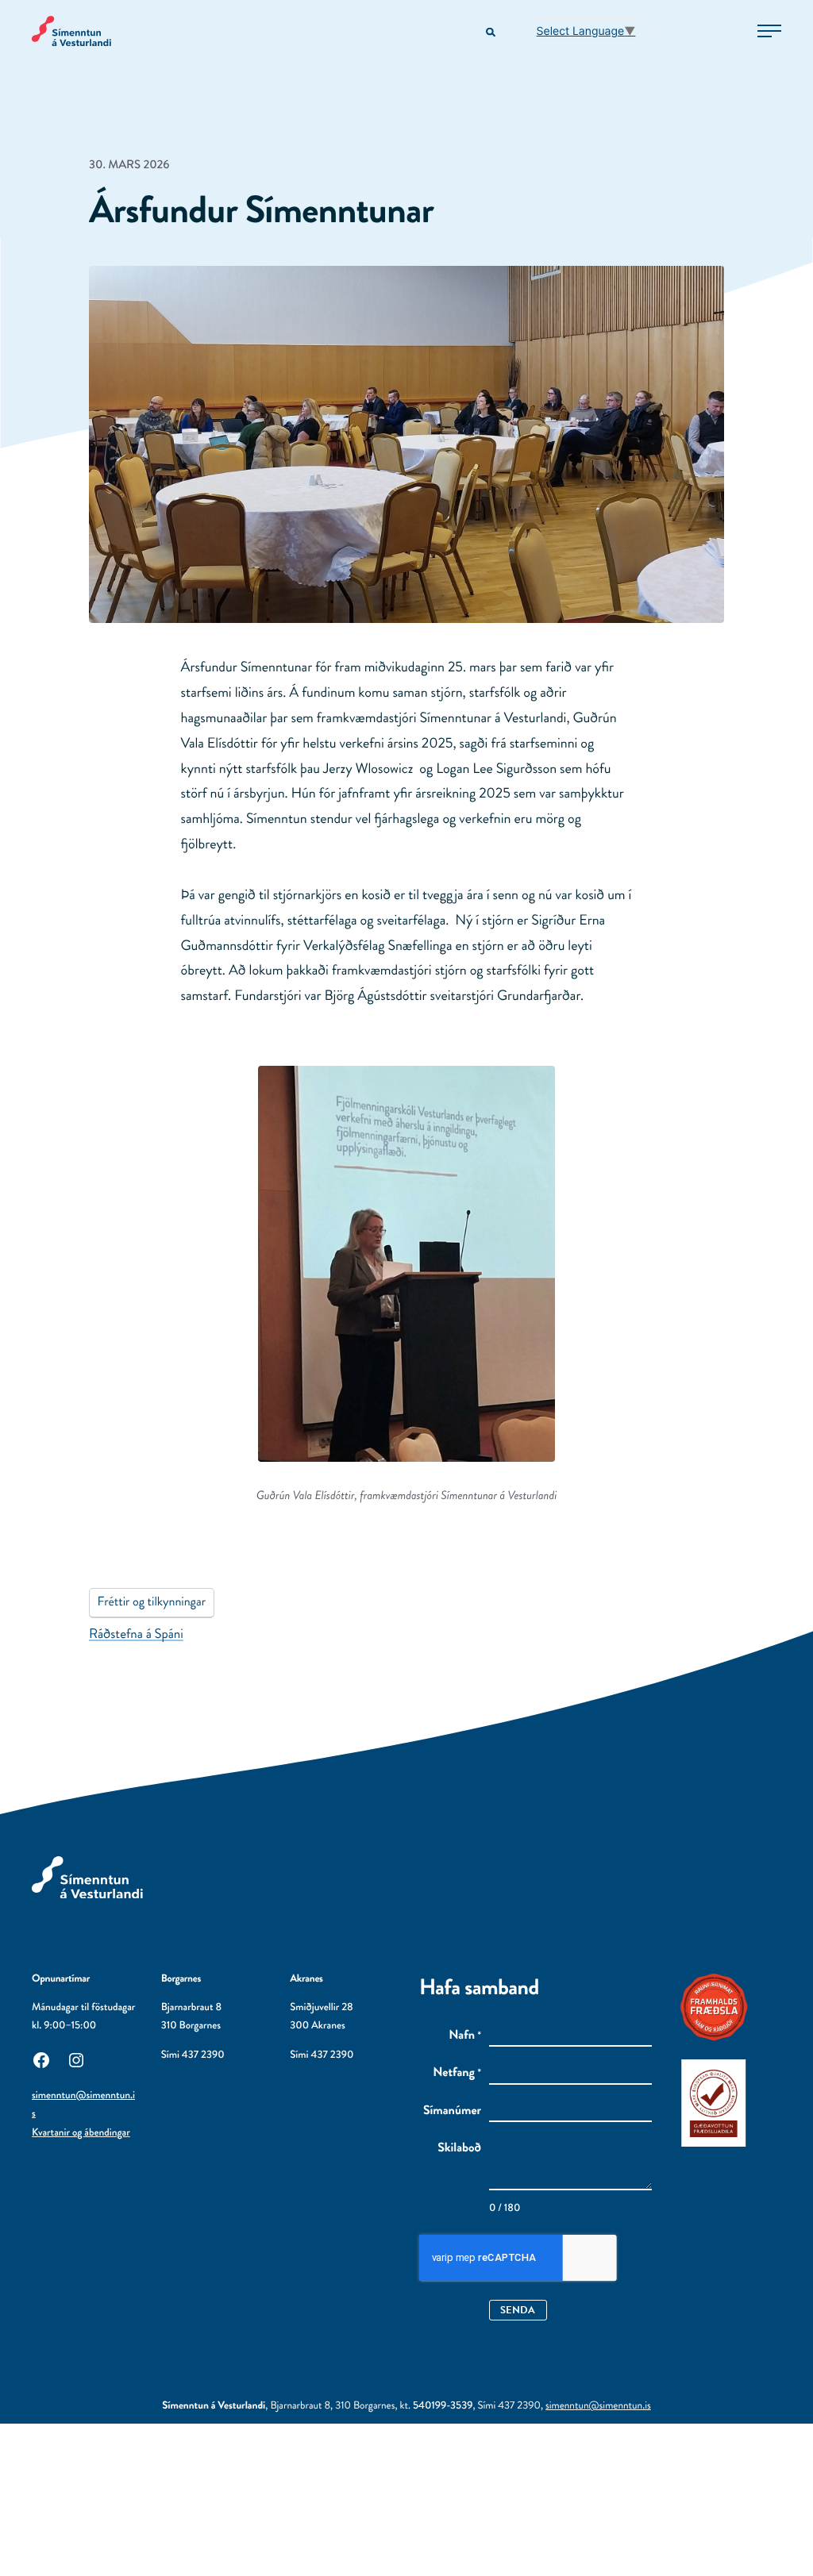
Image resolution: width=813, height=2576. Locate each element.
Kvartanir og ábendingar (81, 2133)
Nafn (465, 2036)
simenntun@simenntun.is (598, 2406)
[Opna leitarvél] (492, 33)
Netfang (457, 2073)
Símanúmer (452, 2111)
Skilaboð (459, 2148)
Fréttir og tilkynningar (152, 1602)
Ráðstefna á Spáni (136, 1634)
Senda (518, 2310)
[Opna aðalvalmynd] (769, 31)
